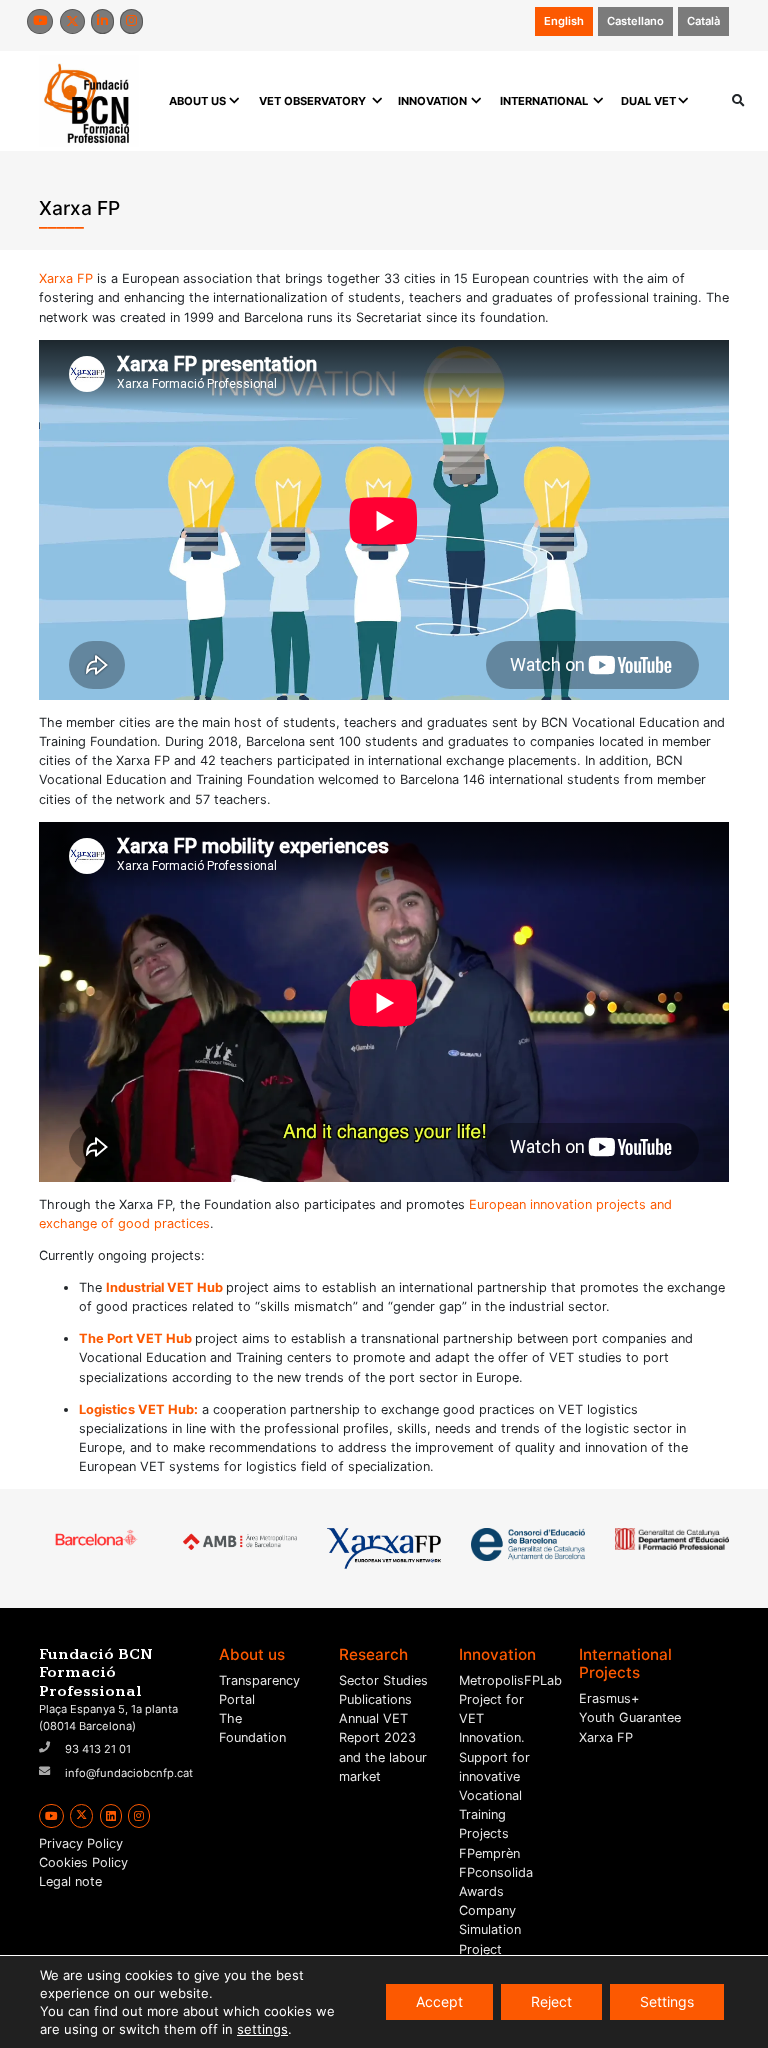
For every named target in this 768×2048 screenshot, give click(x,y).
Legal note (70, 1881)
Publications (375, 1699)
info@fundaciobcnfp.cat (129, 1773)
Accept (439, 2001)
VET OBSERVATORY (312, 101)
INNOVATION (432, 101)
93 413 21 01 (98, 1749)
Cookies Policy (83, 1862)
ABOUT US (197, 101)
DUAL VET (648, 101)
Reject (551, 2001)
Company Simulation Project (490, 1929)
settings (262, 2029)
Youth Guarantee (630, 1717)
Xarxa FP (66, 278)
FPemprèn (489, 1853)
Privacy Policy (81, 1843)
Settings (667, 2001)
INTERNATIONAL (544, 101)
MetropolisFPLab (510, 1680)
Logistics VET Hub (136, 1409)
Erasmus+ (609, 1698)
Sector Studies (383, 1680)
